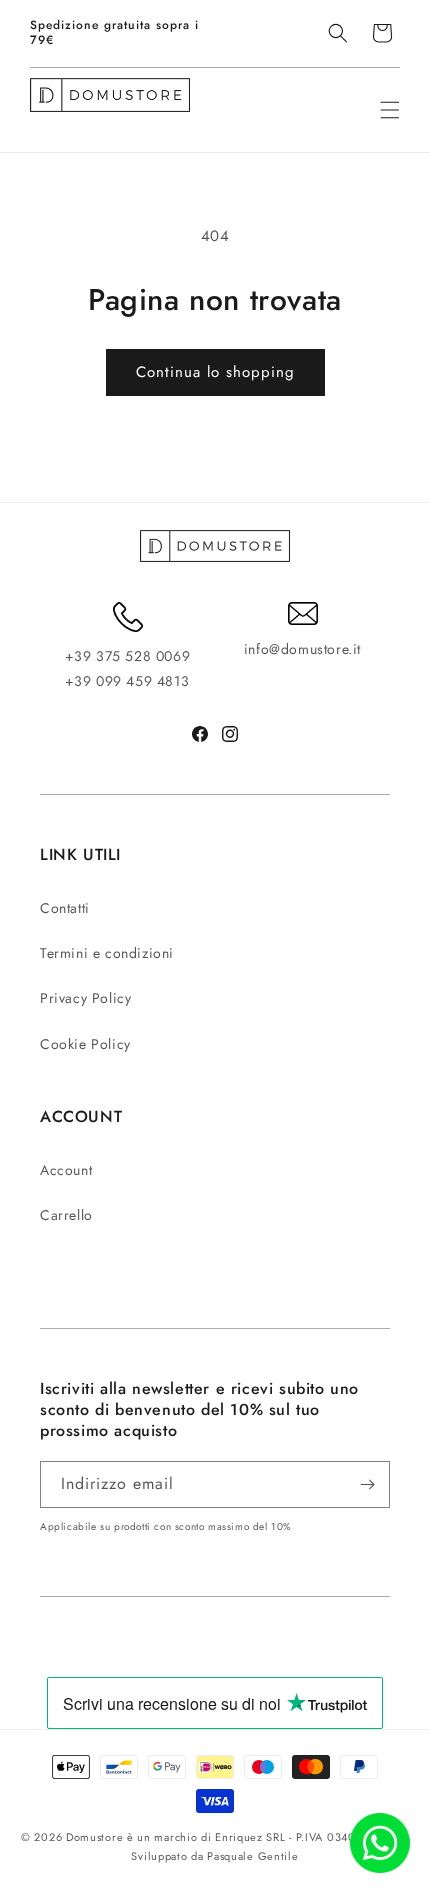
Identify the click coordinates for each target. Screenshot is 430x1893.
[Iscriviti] (367, 1484)
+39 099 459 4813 (127, 681)
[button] (338, 33)
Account (66, 1170)
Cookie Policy (85, 1044)
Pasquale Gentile (252, 1856)
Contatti (65, 908)
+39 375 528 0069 (128, 656)
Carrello (66, 1215)
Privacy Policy (85, 998)
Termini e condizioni (107, 953)
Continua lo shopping (215, 372)
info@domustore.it (302, 649)
